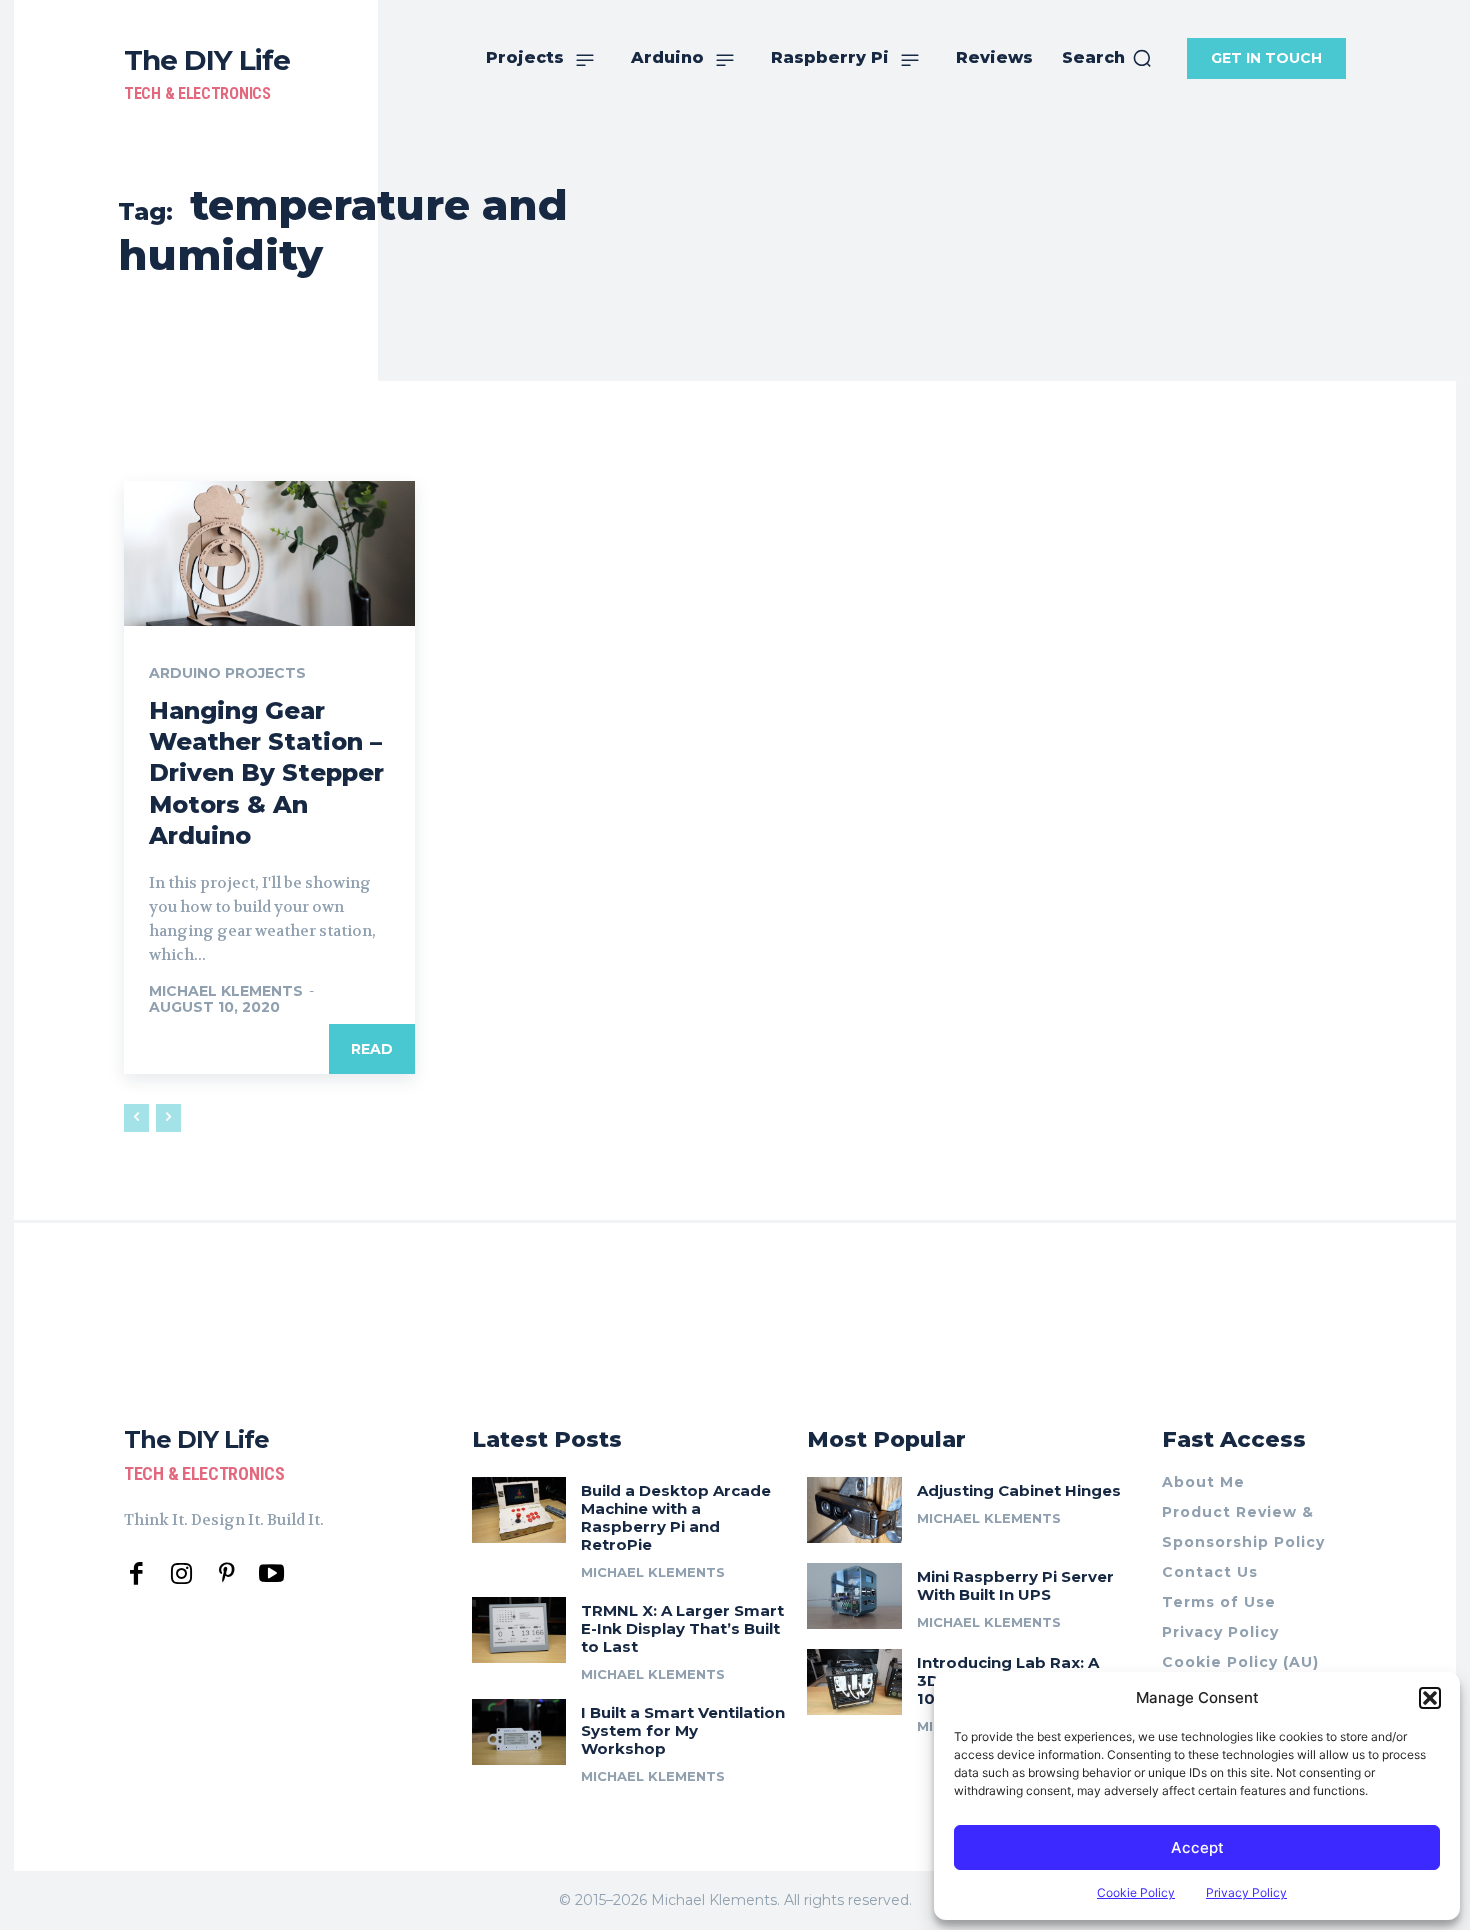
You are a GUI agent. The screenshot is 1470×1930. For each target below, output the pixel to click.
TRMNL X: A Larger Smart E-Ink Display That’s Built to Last (682, 1628)
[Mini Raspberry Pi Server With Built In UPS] (854, 1596)
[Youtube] (271, 1574)
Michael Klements (226, 991)
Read (372, 1049)
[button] (1430, 1698)
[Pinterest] (226, 1574)
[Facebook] (136, 1574)
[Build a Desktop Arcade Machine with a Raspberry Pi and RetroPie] (519, 1510)
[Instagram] (181, 1574)
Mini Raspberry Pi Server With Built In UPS (1015, 1585)
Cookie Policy (1136, 1892)
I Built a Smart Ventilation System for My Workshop (683, 1730)
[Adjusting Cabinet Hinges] (854, 1510)
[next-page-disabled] (168, 1118)
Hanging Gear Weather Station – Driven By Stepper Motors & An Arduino (266, 773)
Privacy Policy (1246, 1892)
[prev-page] (136, 1118)
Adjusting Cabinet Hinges (1019, 1490)
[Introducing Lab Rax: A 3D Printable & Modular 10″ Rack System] (854, 1682)
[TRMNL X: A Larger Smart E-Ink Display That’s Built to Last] (519, 1630)
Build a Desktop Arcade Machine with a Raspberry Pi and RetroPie (676, 1517)
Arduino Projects (227, 673)
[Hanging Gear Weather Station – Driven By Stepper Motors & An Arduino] (269, 553)
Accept (1197, 1847)
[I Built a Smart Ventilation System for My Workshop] (519, 1732)
